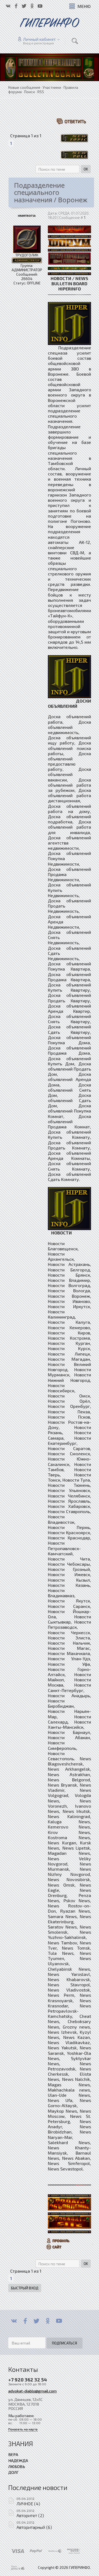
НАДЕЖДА (18, 2460)
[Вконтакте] (14, 2321)
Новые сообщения (24, 87)
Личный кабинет (39, 39)
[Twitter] (36, 2321)
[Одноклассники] (48, 2321)
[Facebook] (25, 2321)
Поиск (30, 92)
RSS (41, 92)
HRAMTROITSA (27, 216)
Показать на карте (23, 2429)
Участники (52, 87)
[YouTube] (59, 2321)
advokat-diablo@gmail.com (32, 2391)
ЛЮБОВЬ (17, 2466)
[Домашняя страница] (54, 2247)
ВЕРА (13, 2454)
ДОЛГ (13, 2472)
